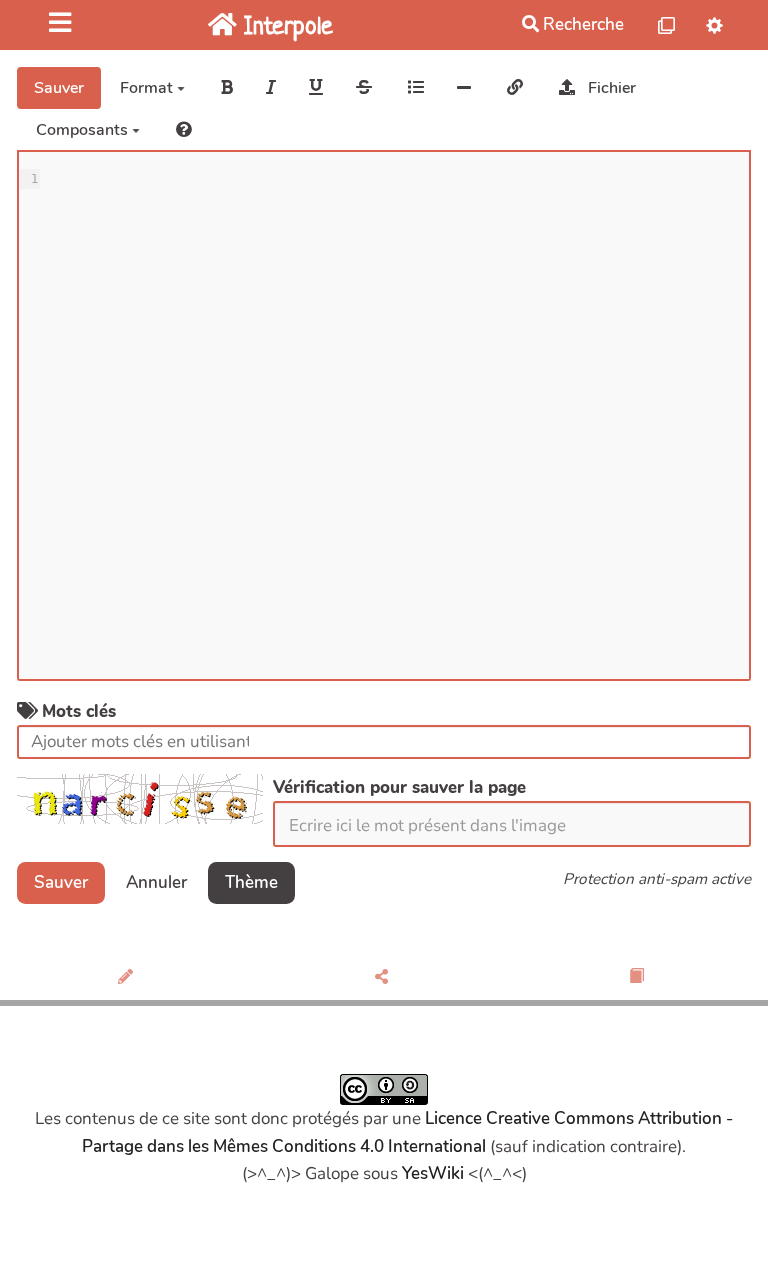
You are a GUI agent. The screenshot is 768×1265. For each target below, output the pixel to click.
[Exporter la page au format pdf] (639, 978)
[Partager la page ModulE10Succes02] (383, 978)
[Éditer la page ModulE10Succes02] (128, 978)
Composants (84, 130)
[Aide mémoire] (184, 130)
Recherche (581, 24)
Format (148, 88)
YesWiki (433, 1173)
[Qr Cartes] (667, 24)
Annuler (156, 882)
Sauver (59, 88)
